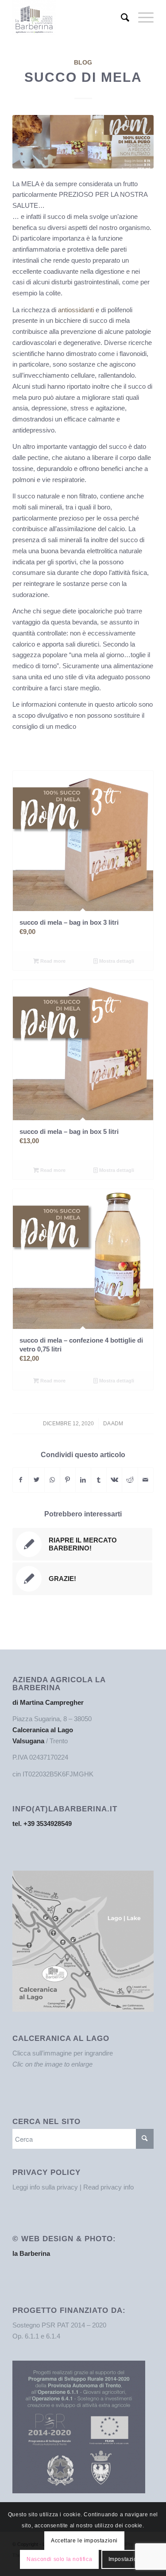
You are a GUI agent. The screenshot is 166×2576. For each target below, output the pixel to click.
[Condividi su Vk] (114, 1480)
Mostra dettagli (116, 961)
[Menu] (141, 18)
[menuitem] (121, 18)
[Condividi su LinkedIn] (83, 1480)
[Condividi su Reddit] (130, 1480)
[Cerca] (121, 18)
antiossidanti (76, 310)
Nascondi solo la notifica (59, 2559)
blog (83, 63)
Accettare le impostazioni (84, 2541)
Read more (52, 961)
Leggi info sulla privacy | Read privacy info (73, 2187)
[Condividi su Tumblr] (99, 1480)
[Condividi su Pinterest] (68, 1480)
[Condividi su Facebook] (21, 1480)
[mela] (83, 142)
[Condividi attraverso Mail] (146, 1480)
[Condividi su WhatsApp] (52, 1480)
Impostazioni (125, 2559)
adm (117, 1424)
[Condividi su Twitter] (36, 1480)
